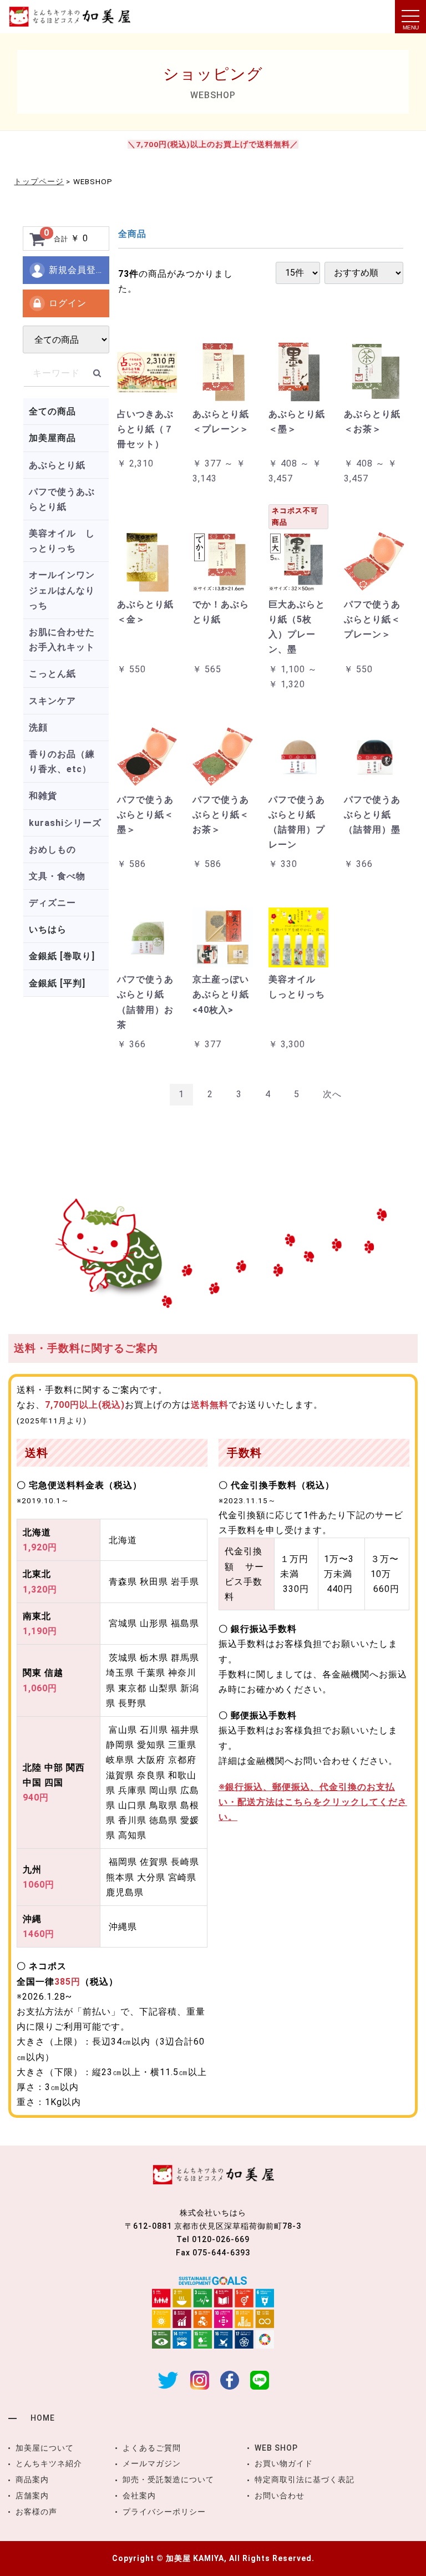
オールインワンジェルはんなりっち (62, 590)
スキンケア (52, 701)
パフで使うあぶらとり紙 (62, 499)
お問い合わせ (280, 2496)
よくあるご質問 (152, 2448)
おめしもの (52, 850)
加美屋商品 (52, 438)
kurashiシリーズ (65, 823)
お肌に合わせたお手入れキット (62, 640)
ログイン (68, 303)
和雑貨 (43, 796)
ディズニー (52, 903)
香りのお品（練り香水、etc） (62, 762)
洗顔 (38, 727)
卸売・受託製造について (168, 2479)
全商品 (132, 234)
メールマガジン (152, 2463)
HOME (43, 2418)
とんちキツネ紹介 (49, 2463)
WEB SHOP (276, 2448)
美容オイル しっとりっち (62, 541)
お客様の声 (36, 2512)
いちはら (48, 929)
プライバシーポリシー (164, 2512)
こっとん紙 (52, 674)
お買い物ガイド (284, 2463)
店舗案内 (32, 2496)
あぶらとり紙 (57, 465)
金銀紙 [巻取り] (62, 956)
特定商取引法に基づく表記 (305, 2479)
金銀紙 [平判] (57, 983)
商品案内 (32, 2479)
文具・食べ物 (57, 876)
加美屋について (45, 2448)
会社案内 (139, 2496)
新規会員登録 (77, 270)
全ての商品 (52, 411)
